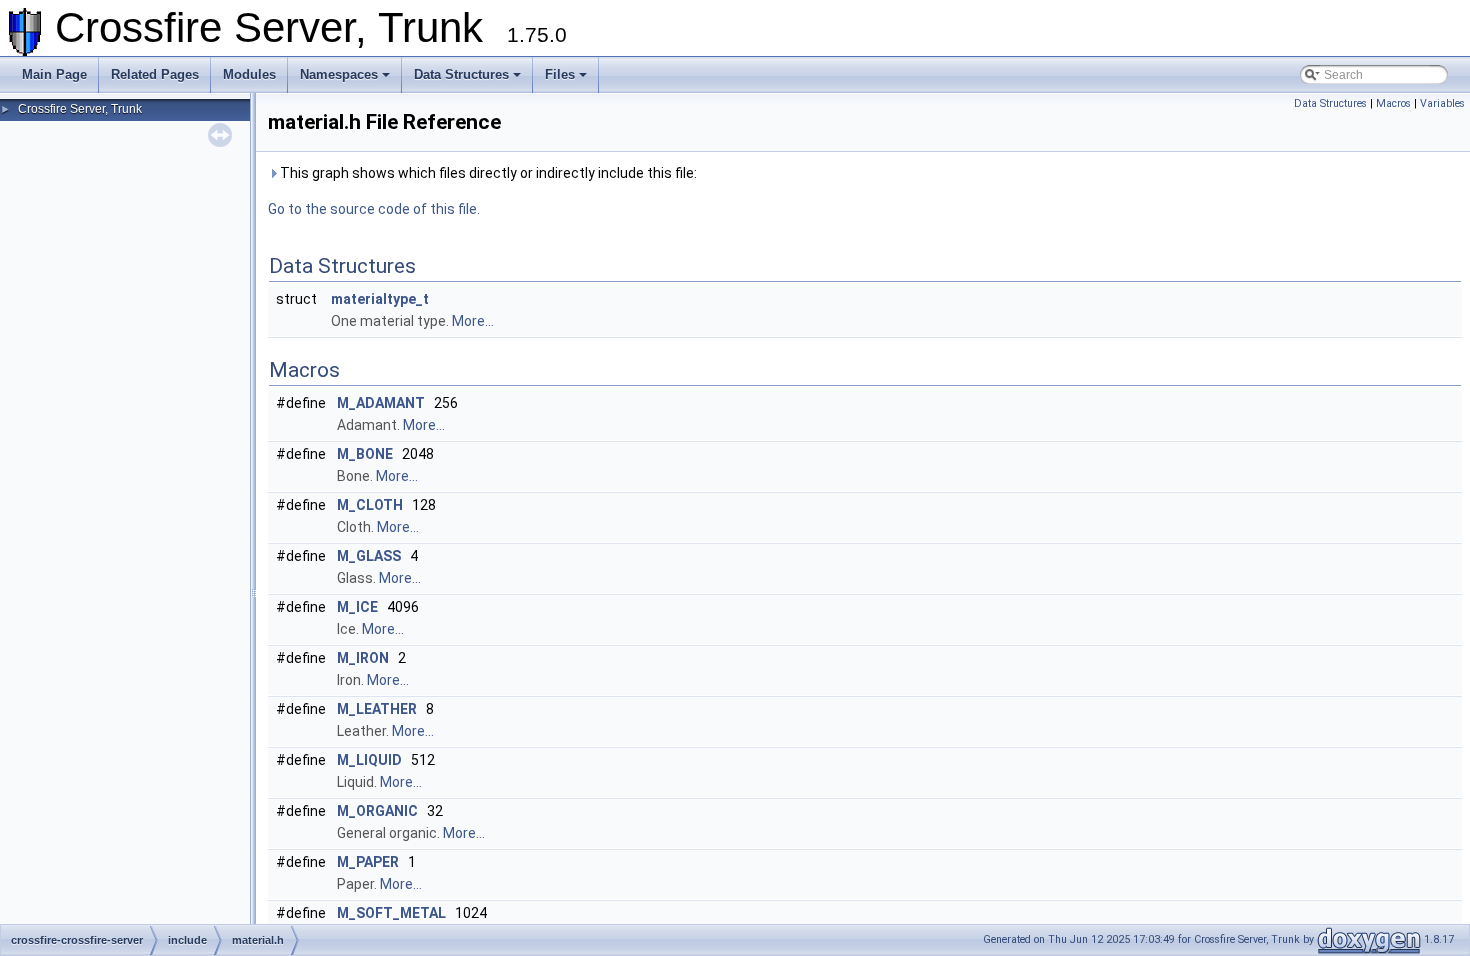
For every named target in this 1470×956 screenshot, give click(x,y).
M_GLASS (369, 556)
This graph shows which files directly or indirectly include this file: (487, 173)
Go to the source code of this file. (374, 209)
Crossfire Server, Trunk (80, 109)
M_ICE (357, 607)
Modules (249, 74)
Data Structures (461, 74)
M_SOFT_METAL (391, 913)
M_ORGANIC (377, 811)
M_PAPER (368, 862)
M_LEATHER (377, 709)
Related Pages (155, 74)
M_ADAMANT (381, 403)
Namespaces (339, 74)
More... (473, 321)
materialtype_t (380, 299)
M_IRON (363, 658)
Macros (1393, 103)
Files (560, 74)
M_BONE (365, 454)
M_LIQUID (369, 760)
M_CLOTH (370, 505)
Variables (1442, 103)
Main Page (54, 74)
